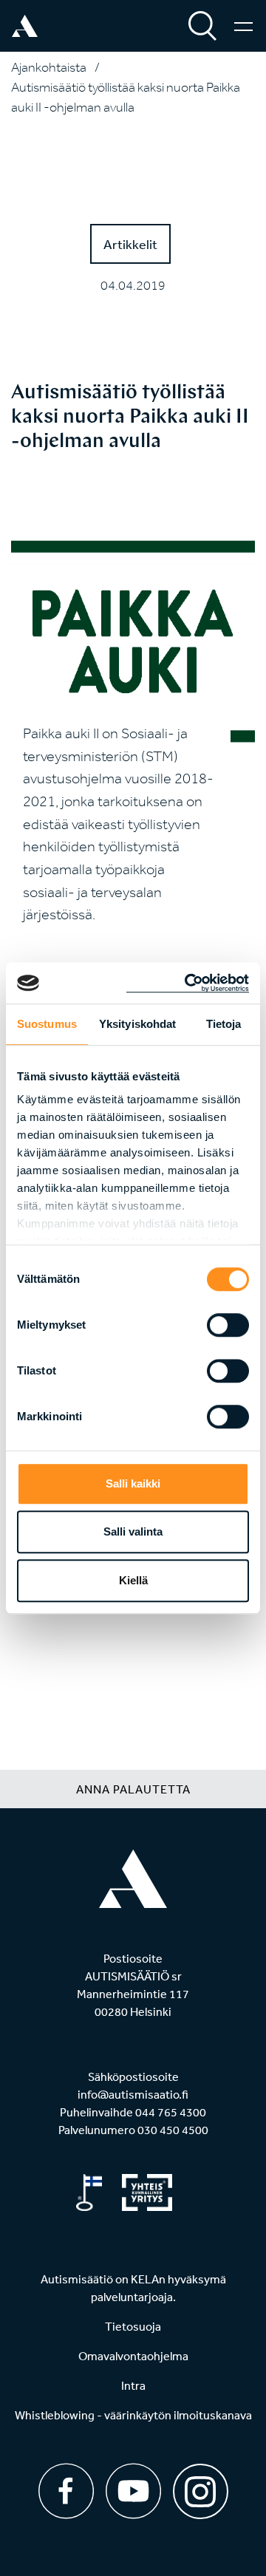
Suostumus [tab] (47, 1024)
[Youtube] (133, 2491)
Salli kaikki (133, 1483)
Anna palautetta (133, 1789)
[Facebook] (66, 2491)
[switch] (228, 1325)
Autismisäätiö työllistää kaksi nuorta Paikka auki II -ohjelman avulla (126, 97)
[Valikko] (243, 26)
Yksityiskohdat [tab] (137, 1024)
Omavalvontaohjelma (133, 2356)
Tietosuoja (133, 2326)
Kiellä (133, 1580)
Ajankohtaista (49, 67)
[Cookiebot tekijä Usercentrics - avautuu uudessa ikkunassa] (188, 983)
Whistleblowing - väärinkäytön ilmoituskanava (133, 2415)
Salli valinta (133, 1531)
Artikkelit (130, 244)
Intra (133, 2385)
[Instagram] (201, 2486)
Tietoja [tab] (224, 1024)
